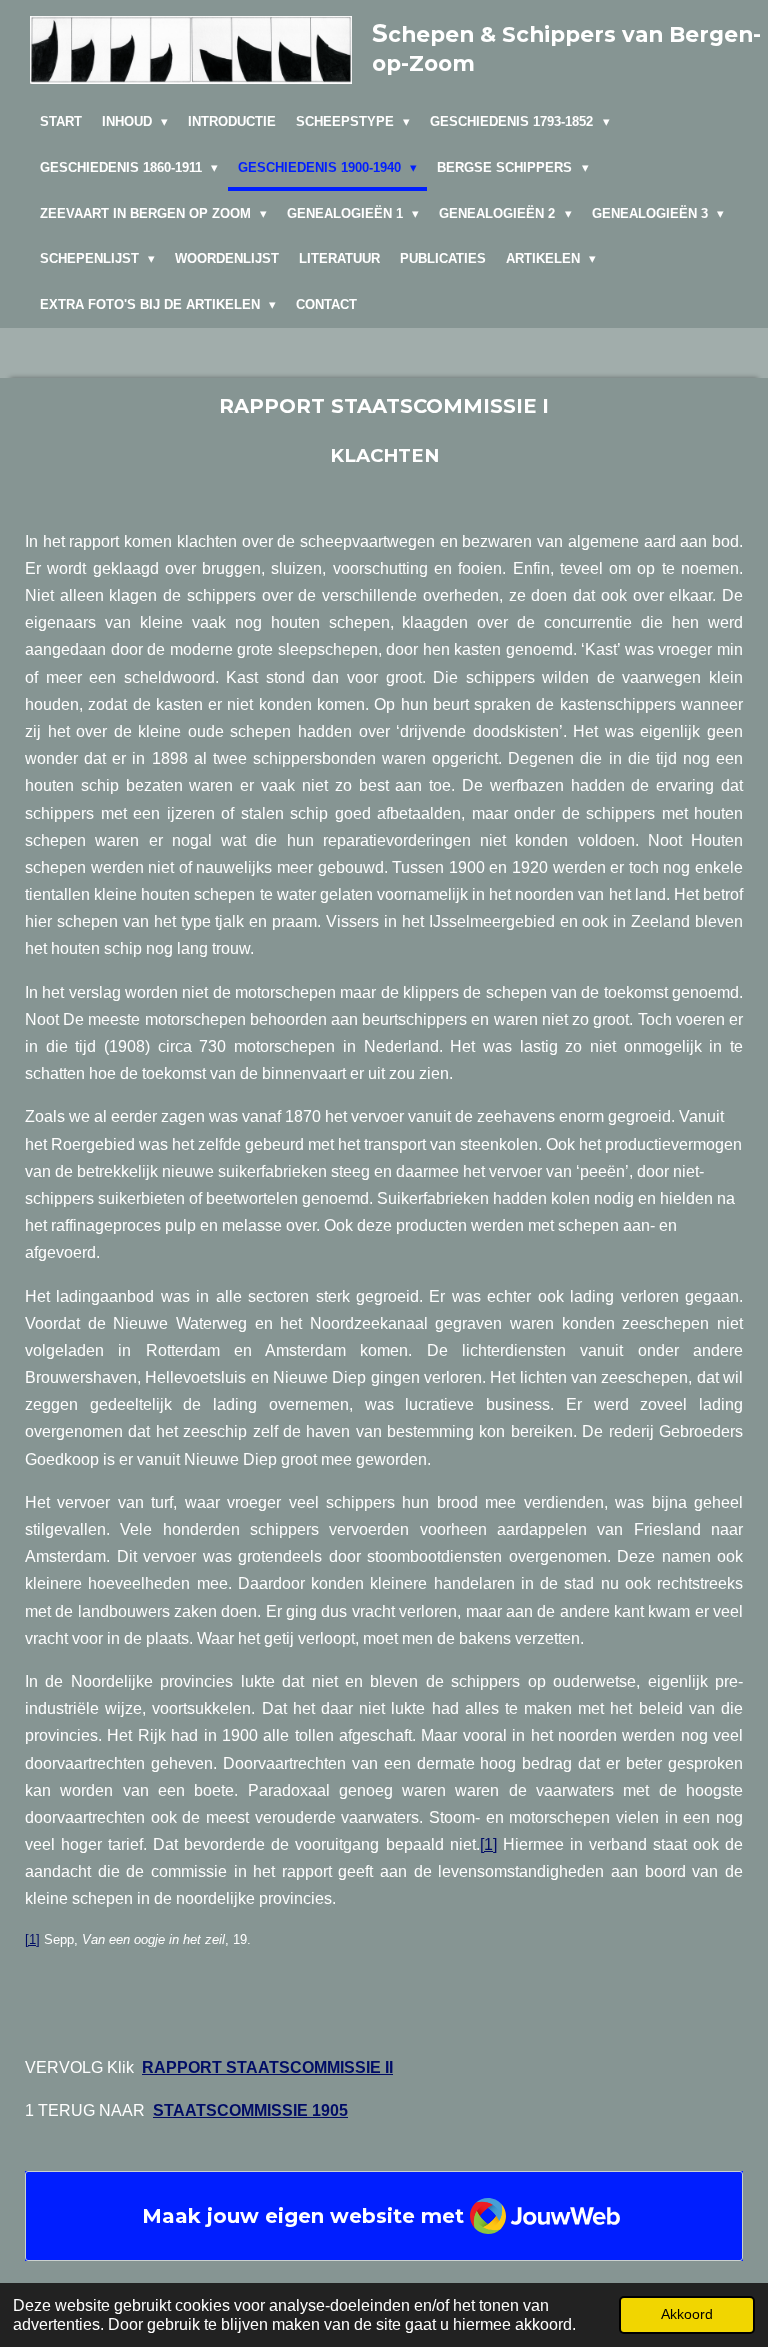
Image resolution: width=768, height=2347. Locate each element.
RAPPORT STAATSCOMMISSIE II (267, 2067)
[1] (488, 1844)
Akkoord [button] (687, 2314)
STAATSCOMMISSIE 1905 (250, 2110)
